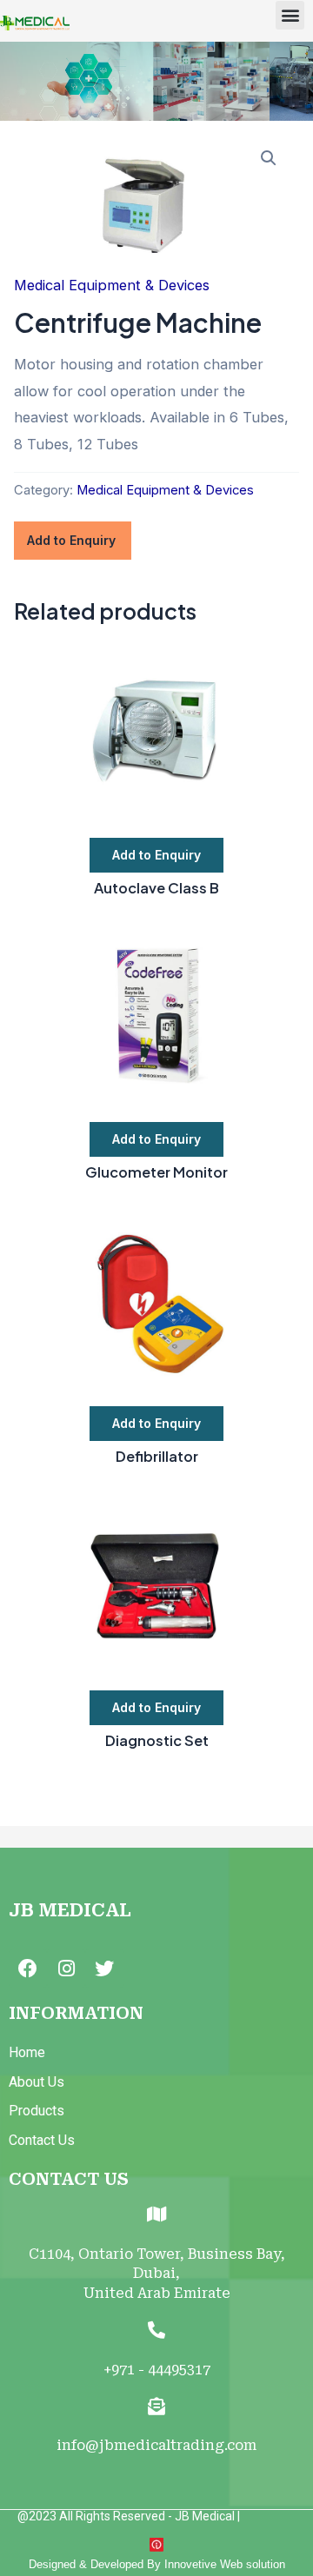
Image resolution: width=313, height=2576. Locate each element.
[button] (290, 15)
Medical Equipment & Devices (112, 285)
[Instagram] (66, 1969)
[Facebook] (28, 1969)
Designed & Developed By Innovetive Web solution (157, 2564)
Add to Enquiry (71, 540)
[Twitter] (104, 1969)
